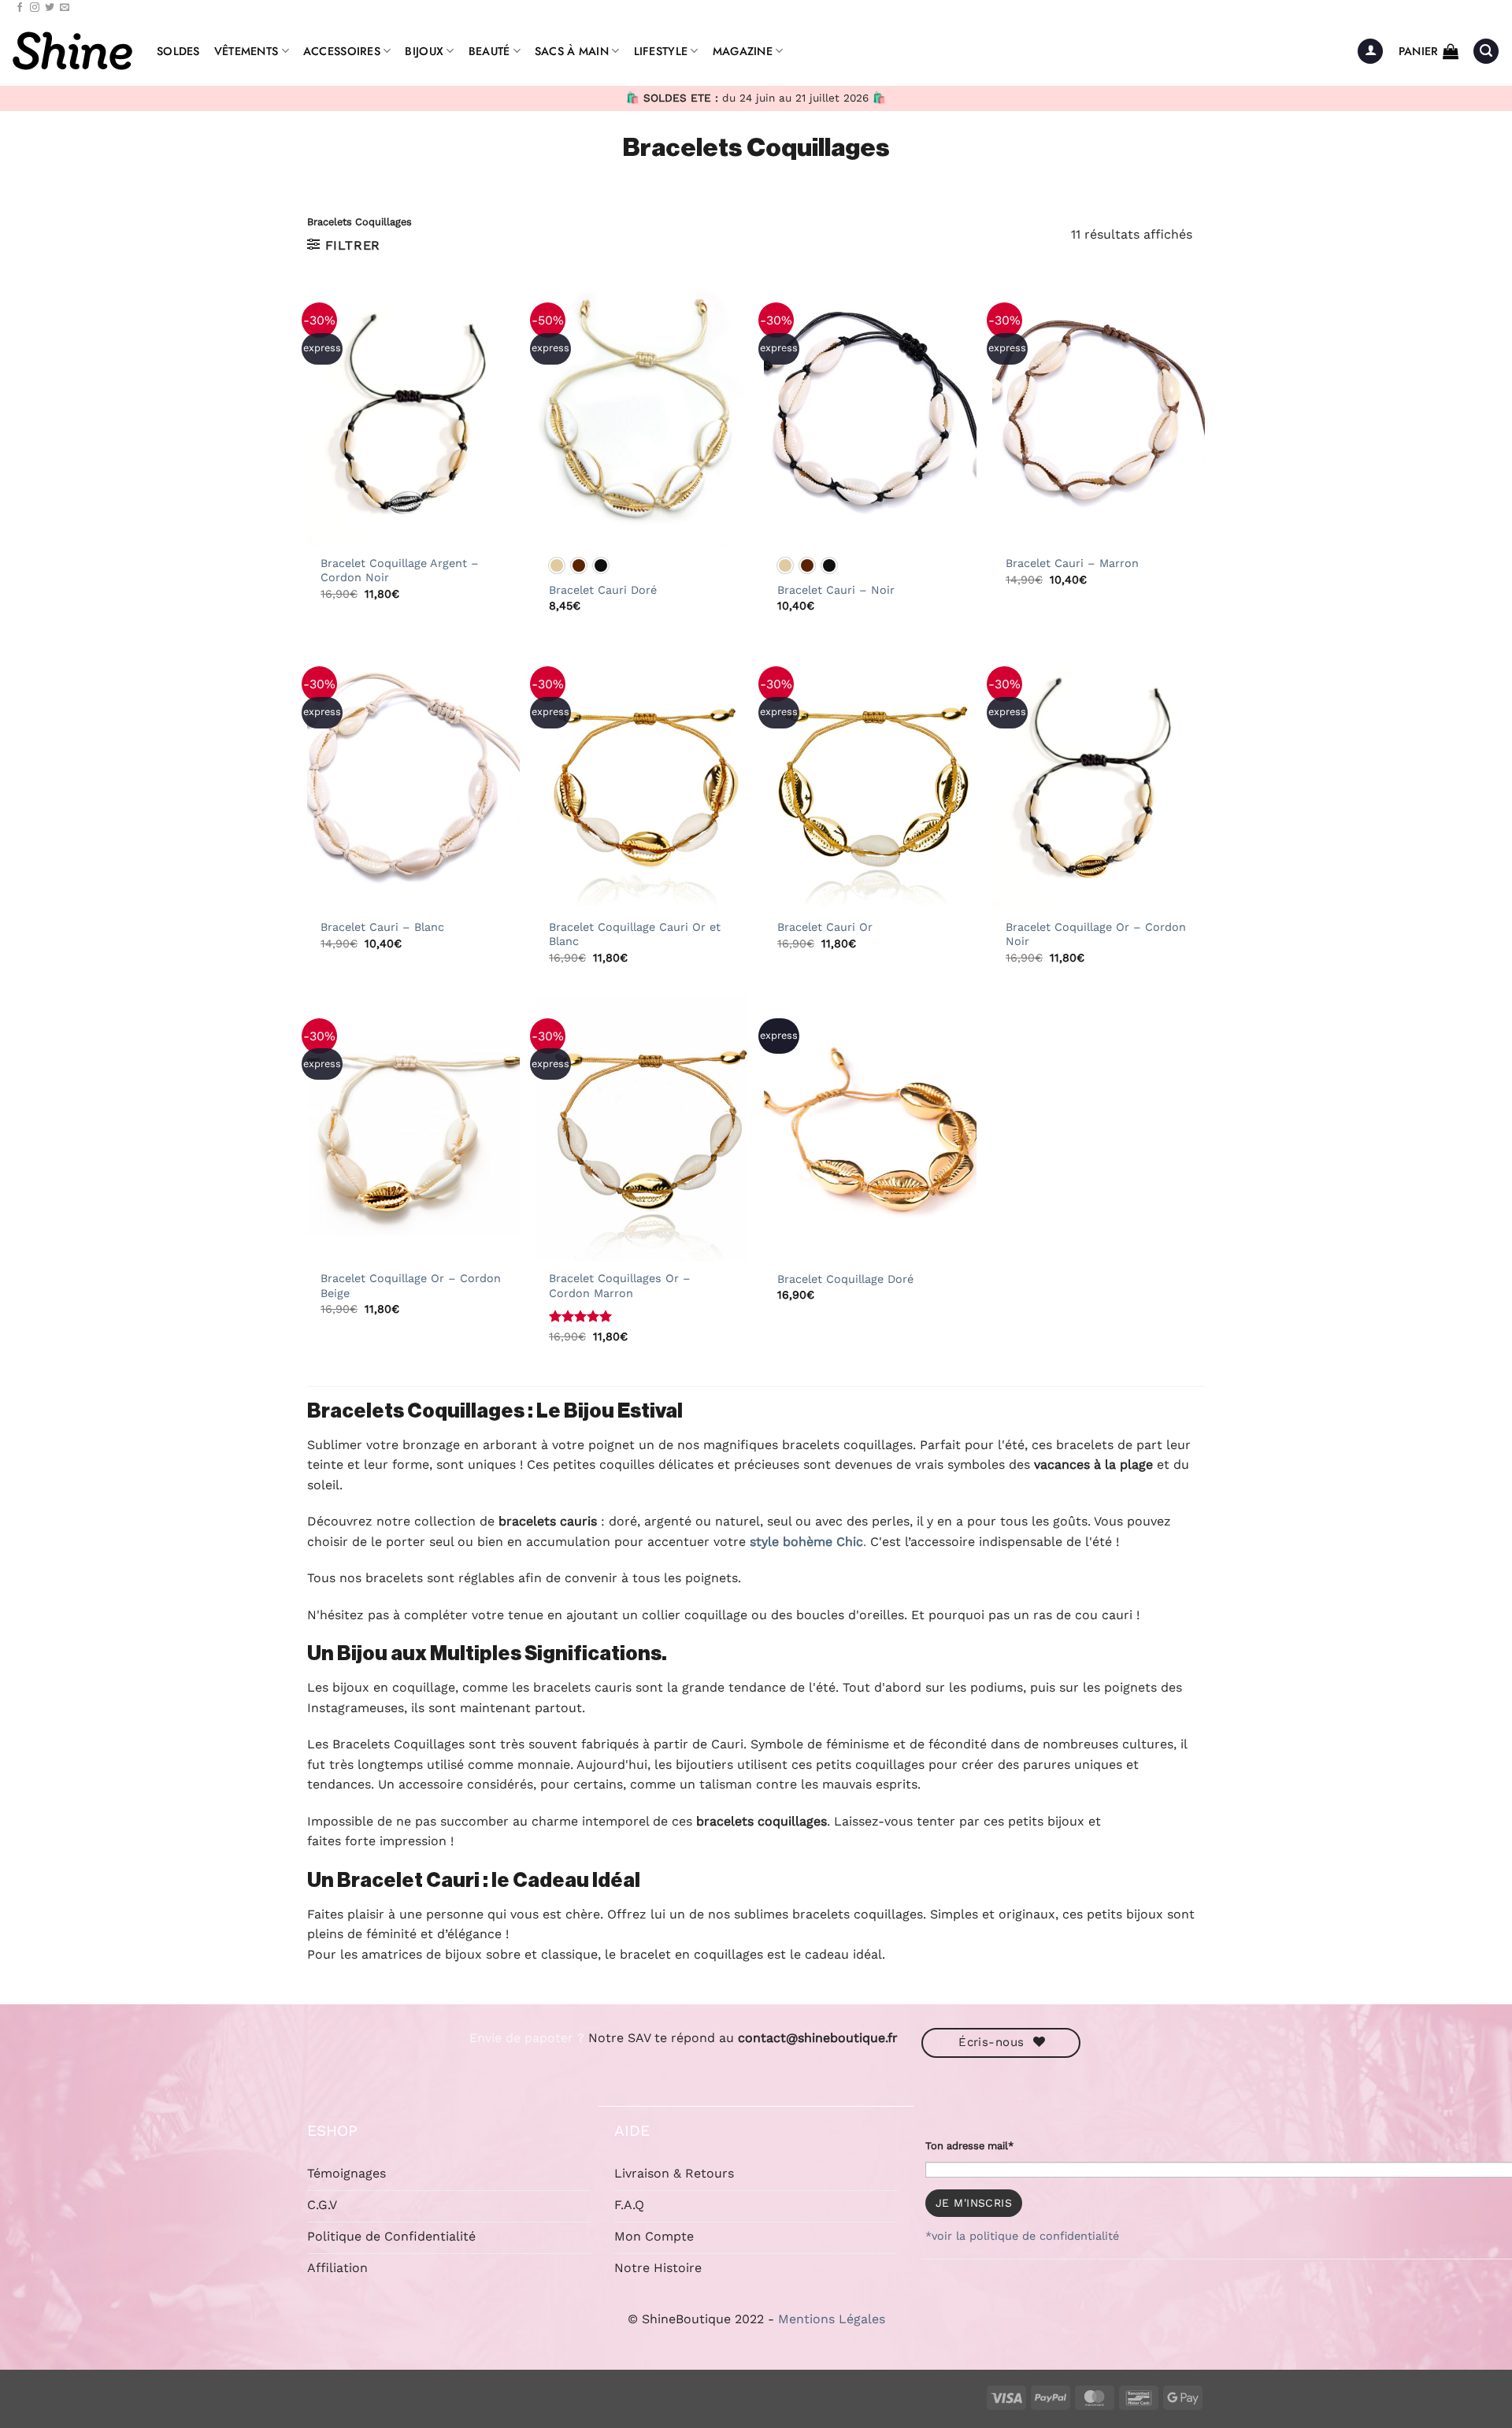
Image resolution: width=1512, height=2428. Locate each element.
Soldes (178, 51)
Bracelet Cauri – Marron (1072, 563)
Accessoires (342, 51)
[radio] (557, 565)
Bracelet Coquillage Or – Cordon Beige (411, 1286)
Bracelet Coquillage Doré (845, 1279)
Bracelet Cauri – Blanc (382, 927)
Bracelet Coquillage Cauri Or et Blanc (635, 934)
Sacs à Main (572, 51)
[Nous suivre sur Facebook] (20, 8)
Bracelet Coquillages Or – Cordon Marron (620, 1286)
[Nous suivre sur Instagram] (35, 8)
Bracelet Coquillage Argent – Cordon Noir (400, 571)
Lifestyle (661, 51)
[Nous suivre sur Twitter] (50, 8)
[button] (1370, 52)
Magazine (743, 51)
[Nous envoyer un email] (65, 8)
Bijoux (424, 51)
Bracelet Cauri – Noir (836, 590)
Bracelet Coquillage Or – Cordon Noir (1096, 934)
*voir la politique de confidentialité (1022, 2236)
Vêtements (246, 51)
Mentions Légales (832, 2319)
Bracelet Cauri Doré (603, 590)
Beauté (489, 51)
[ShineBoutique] (72, 51)
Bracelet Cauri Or (825, 927)
